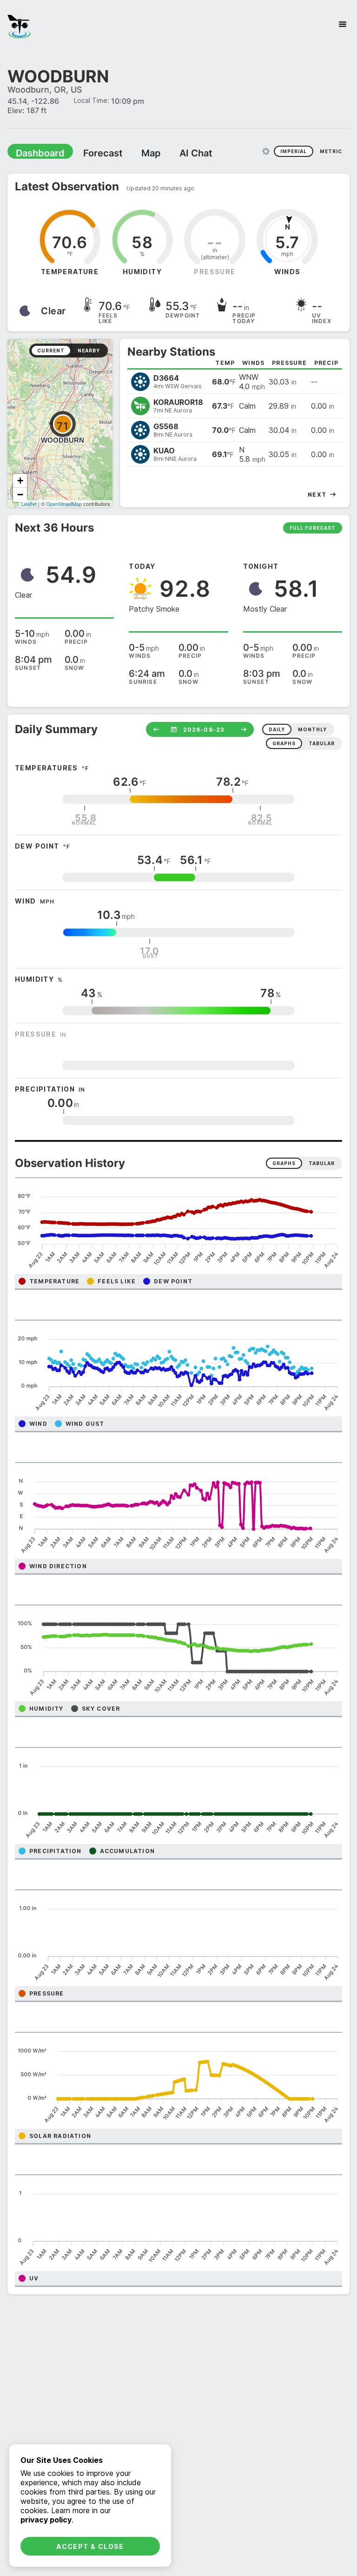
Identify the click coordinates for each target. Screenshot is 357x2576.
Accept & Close (90, 2546)
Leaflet (29, 503)
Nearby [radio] (89, 350)
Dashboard (36, 153)
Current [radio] (51, 350)
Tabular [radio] (322, 1163)
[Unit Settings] (266, 151)
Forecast (91, 153)
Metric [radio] (331, 151)
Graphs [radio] (284, 1163)
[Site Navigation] (343, 24)
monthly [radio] (312, 729)
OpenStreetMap (64, 503)
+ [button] (20, 480)
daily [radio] (277, 729)
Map (133, 153)
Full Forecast (313, 527)
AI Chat (174, 153)
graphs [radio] (284, 743)
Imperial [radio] (294, 151)
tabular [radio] (322, 743)
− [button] (20, 494)
